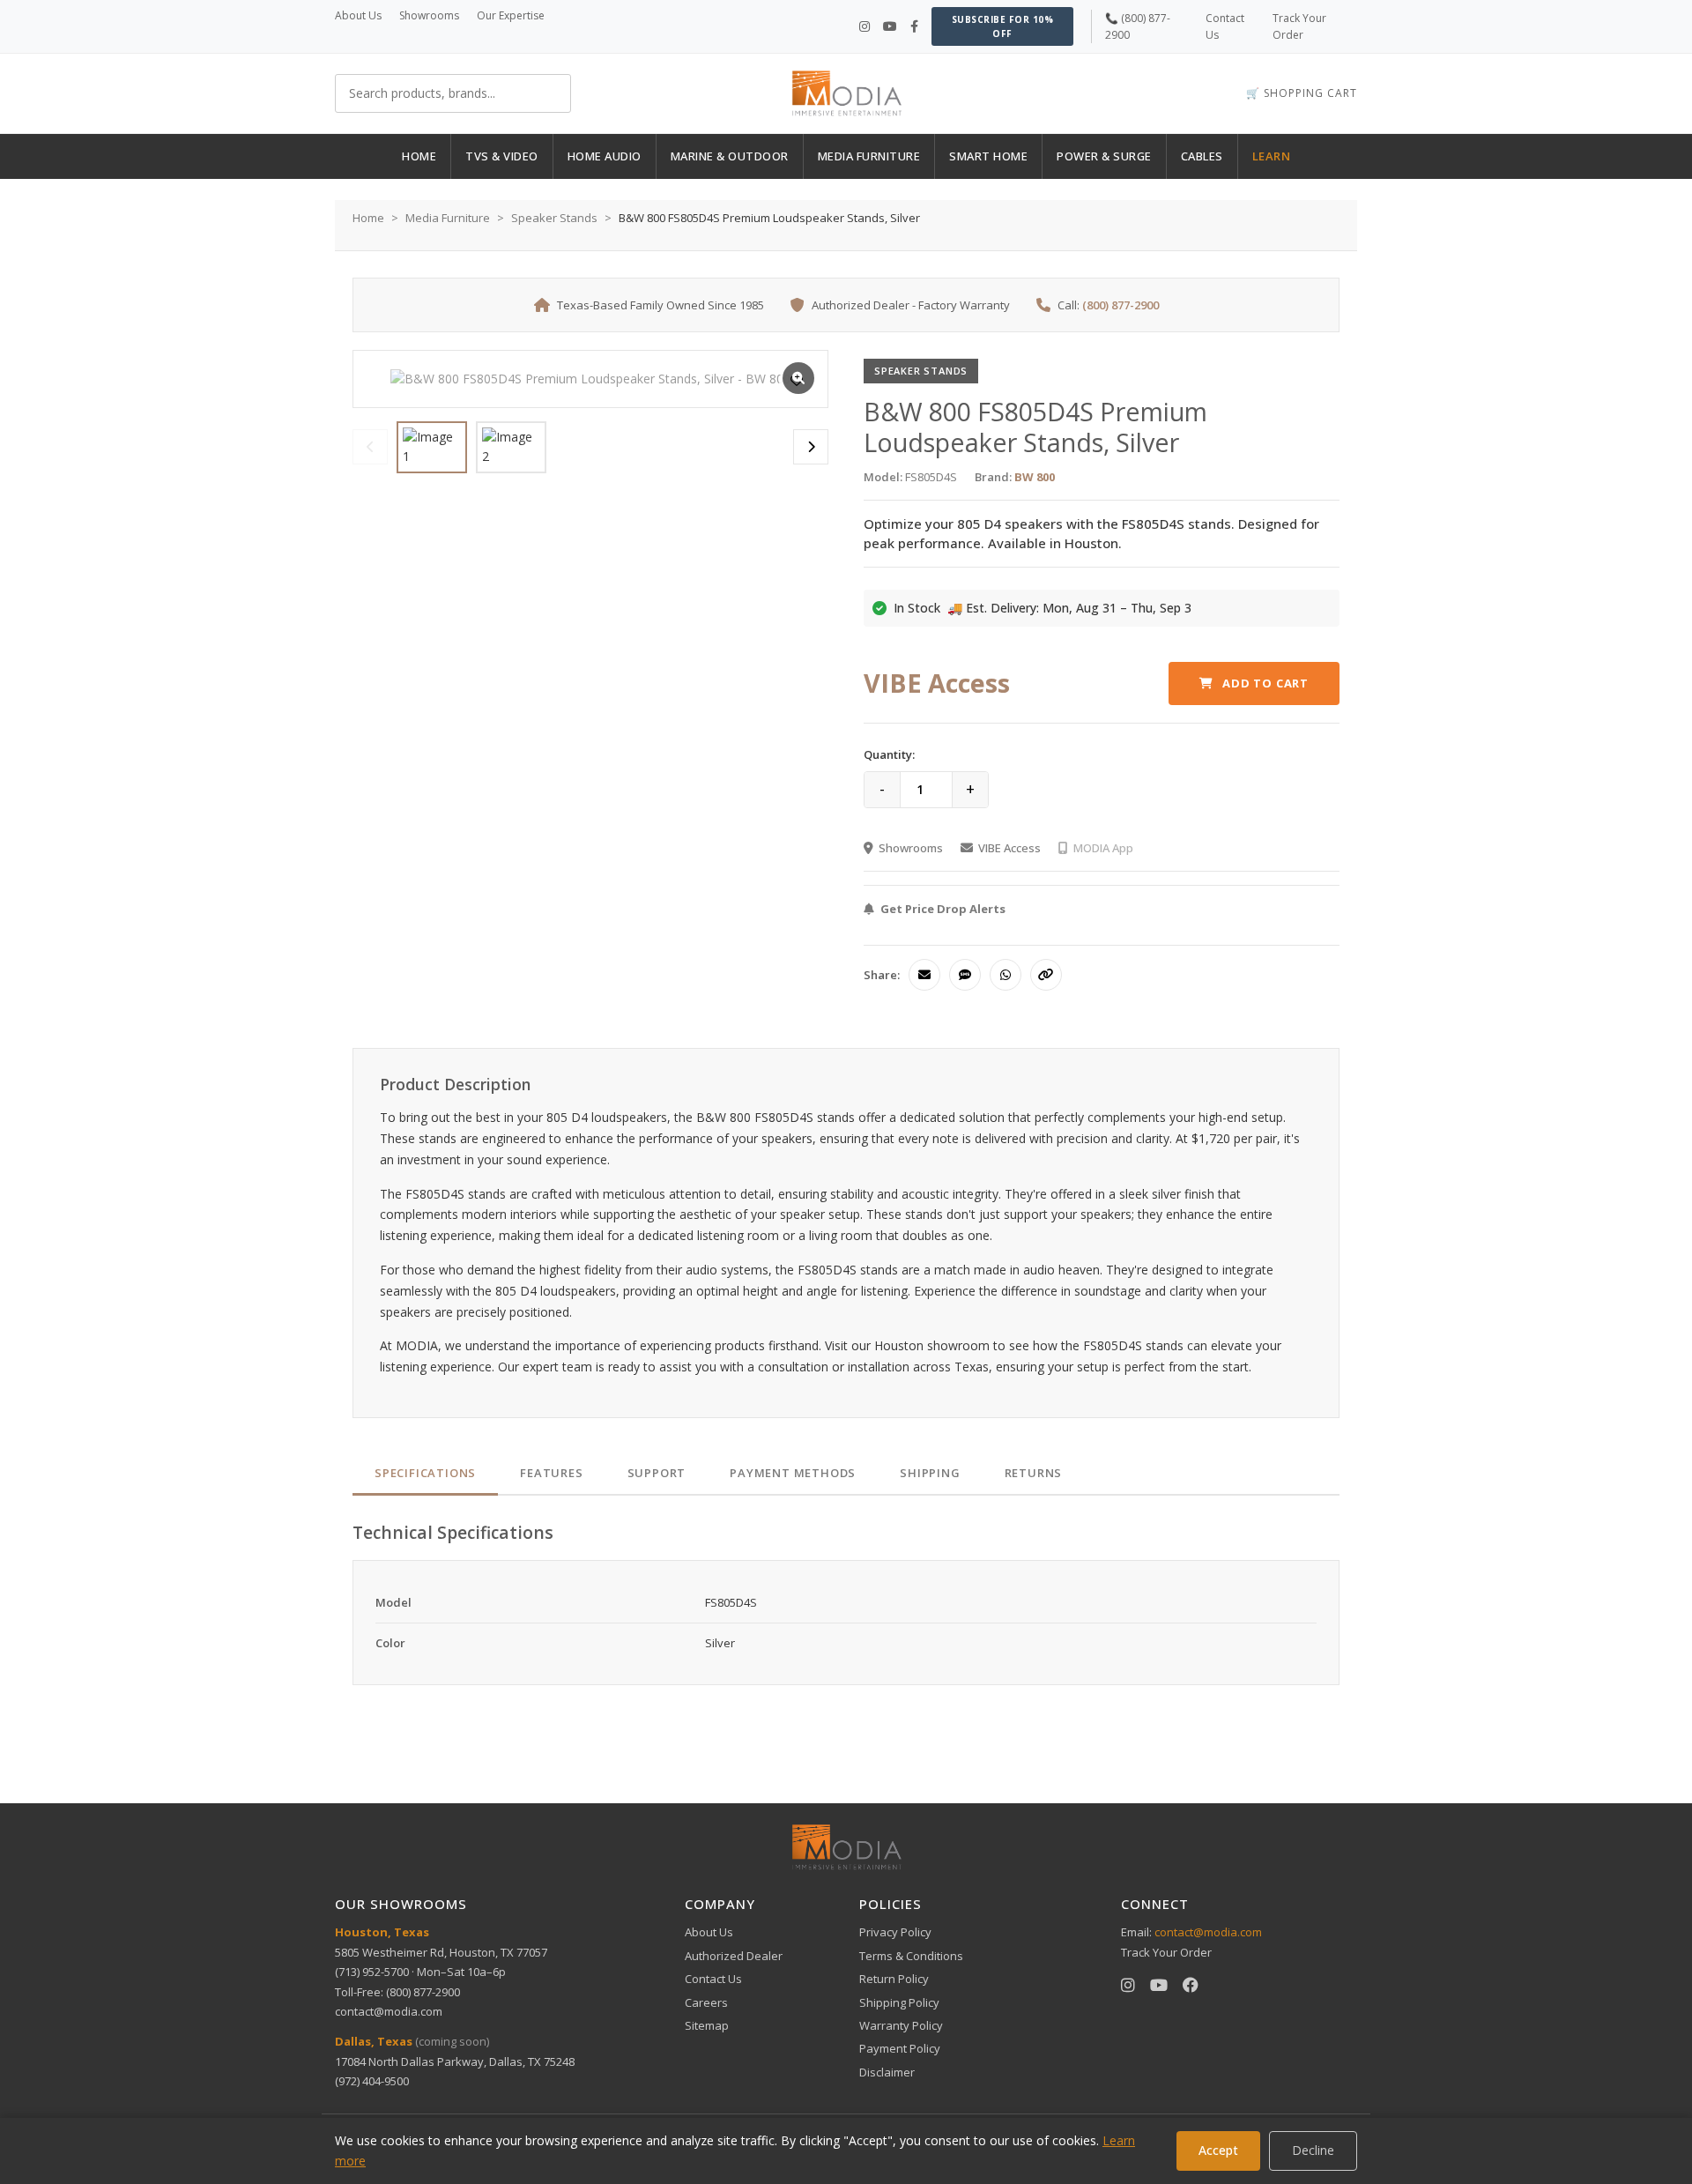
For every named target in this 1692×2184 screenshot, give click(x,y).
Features (551, 1473)
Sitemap (707, 2025)
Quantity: (889, 754)
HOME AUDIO (605, 156)
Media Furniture (448, 218)
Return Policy (894, 1979)
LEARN (1272, 156)
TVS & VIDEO (502, 156)
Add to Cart (1265, 683)
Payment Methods (793, 1473)
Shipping (930, 1473)
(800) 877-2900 (1121, 305)
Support (657, 1473)
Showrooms (429, 15)
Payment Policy (900, 2048)
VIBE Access (1009, 848)
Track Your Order (1166, 1952)
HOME (419, 156)
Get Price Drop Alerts (943, 909)
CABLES (1202, 156)
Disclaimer (887, 2072)
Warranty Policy (901, 2025)
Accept (1218, 2150)
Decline (1313, 2150)
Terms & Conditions (911, 1956)
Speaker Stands (554, 218)
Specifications (425, 1473)
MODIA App (1103, 848)
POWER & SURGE (1104, 156)
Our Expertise (511, 15)
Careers (706, 2002)
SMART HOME (988, 156)
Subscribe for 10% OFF (1003, 26)
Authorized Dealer (734, 1956)
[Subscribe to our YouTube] (890, 26)
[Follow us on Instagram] (865, 26)
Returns (1034, 1473)
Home (368, 218)
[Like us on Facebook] (914, 26)
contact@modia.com (389, 2011)
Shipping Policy (899, 2002)
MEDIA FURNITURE (869, 156)
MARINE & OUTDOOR (730, 156)
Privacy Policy (895, 1932)
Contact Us (713, 1979)
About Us (358, 15)
